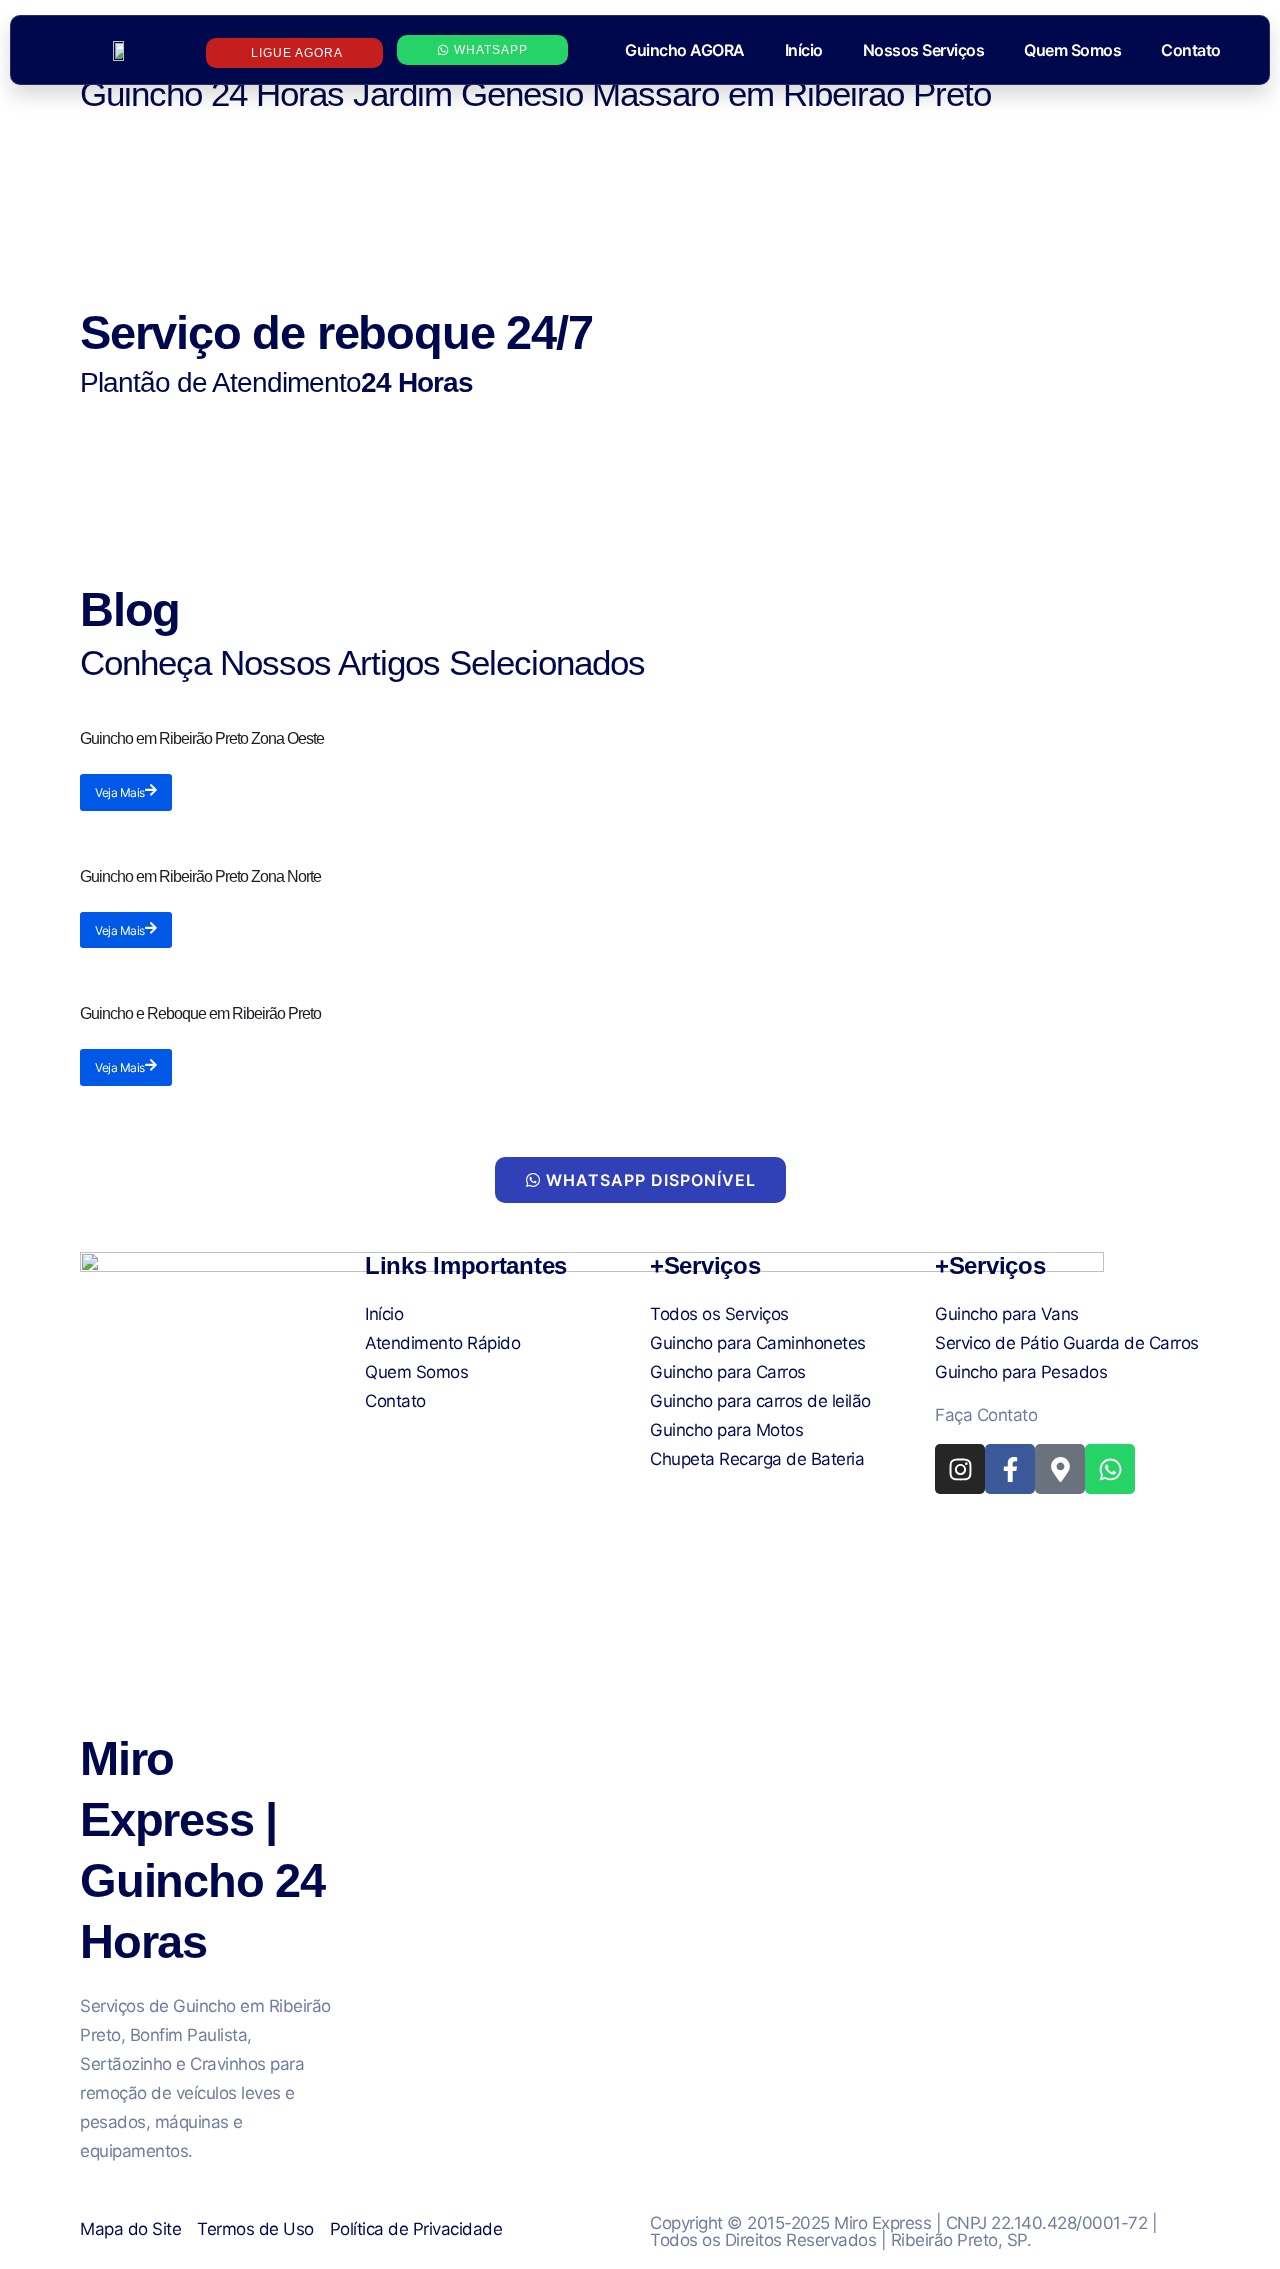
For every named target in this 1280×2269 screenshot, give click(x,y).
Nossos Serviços (924, 50)
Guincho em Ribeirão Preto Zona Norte (200, 876)
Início (804, 50)
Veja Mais (120, 792)
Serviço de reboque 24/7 (336, 332)
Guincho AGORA (685, 50)
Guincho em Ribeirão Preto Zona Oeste (202, 738)
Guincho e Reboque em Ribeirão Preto (200, 1013)
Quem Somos (1072, 50)
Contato (1191, 50)
